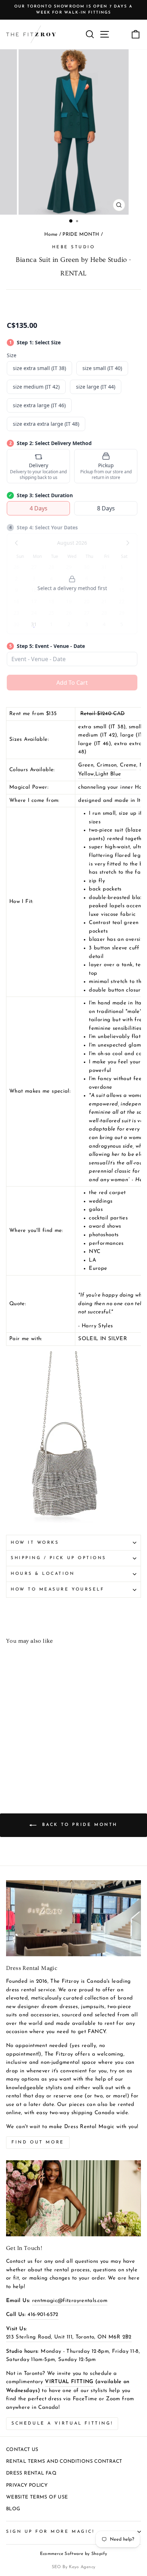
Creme (128, 765)
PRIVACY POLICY (27, 2485)
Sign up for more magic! (50, 2532)
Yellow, (87, 774)
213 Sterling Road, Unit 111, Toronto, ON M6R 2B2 (69, 2337)
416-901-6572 (43, 2315)
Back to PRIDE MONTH (78, 1825)
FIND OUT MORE (38, 2142)
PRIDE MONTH (81, 234)
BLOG (13, 2509)
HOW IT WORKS (35, 1543)
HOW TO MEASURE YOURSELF (57, 1589)
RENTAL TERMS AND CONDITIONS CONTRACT (64, 2462)
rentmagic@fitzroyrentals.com (70, 2301)
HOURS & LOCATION (43, 1574)
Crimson (107, 765)
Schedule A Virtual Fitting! (62, 2423)
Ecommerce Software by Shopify (74, 2554)
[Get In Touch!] (73, 2198)
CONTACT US (22, 2450)
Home (51, 234)
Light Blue (108, 774)
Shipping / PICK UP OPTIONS (59, 1558)
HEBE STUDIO (74, 247)
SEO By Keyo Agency (74, 2567)
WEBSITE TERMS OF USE (37, 2497)
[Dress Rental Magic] (73, 1918)
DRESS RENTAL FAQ (31, 2473)
